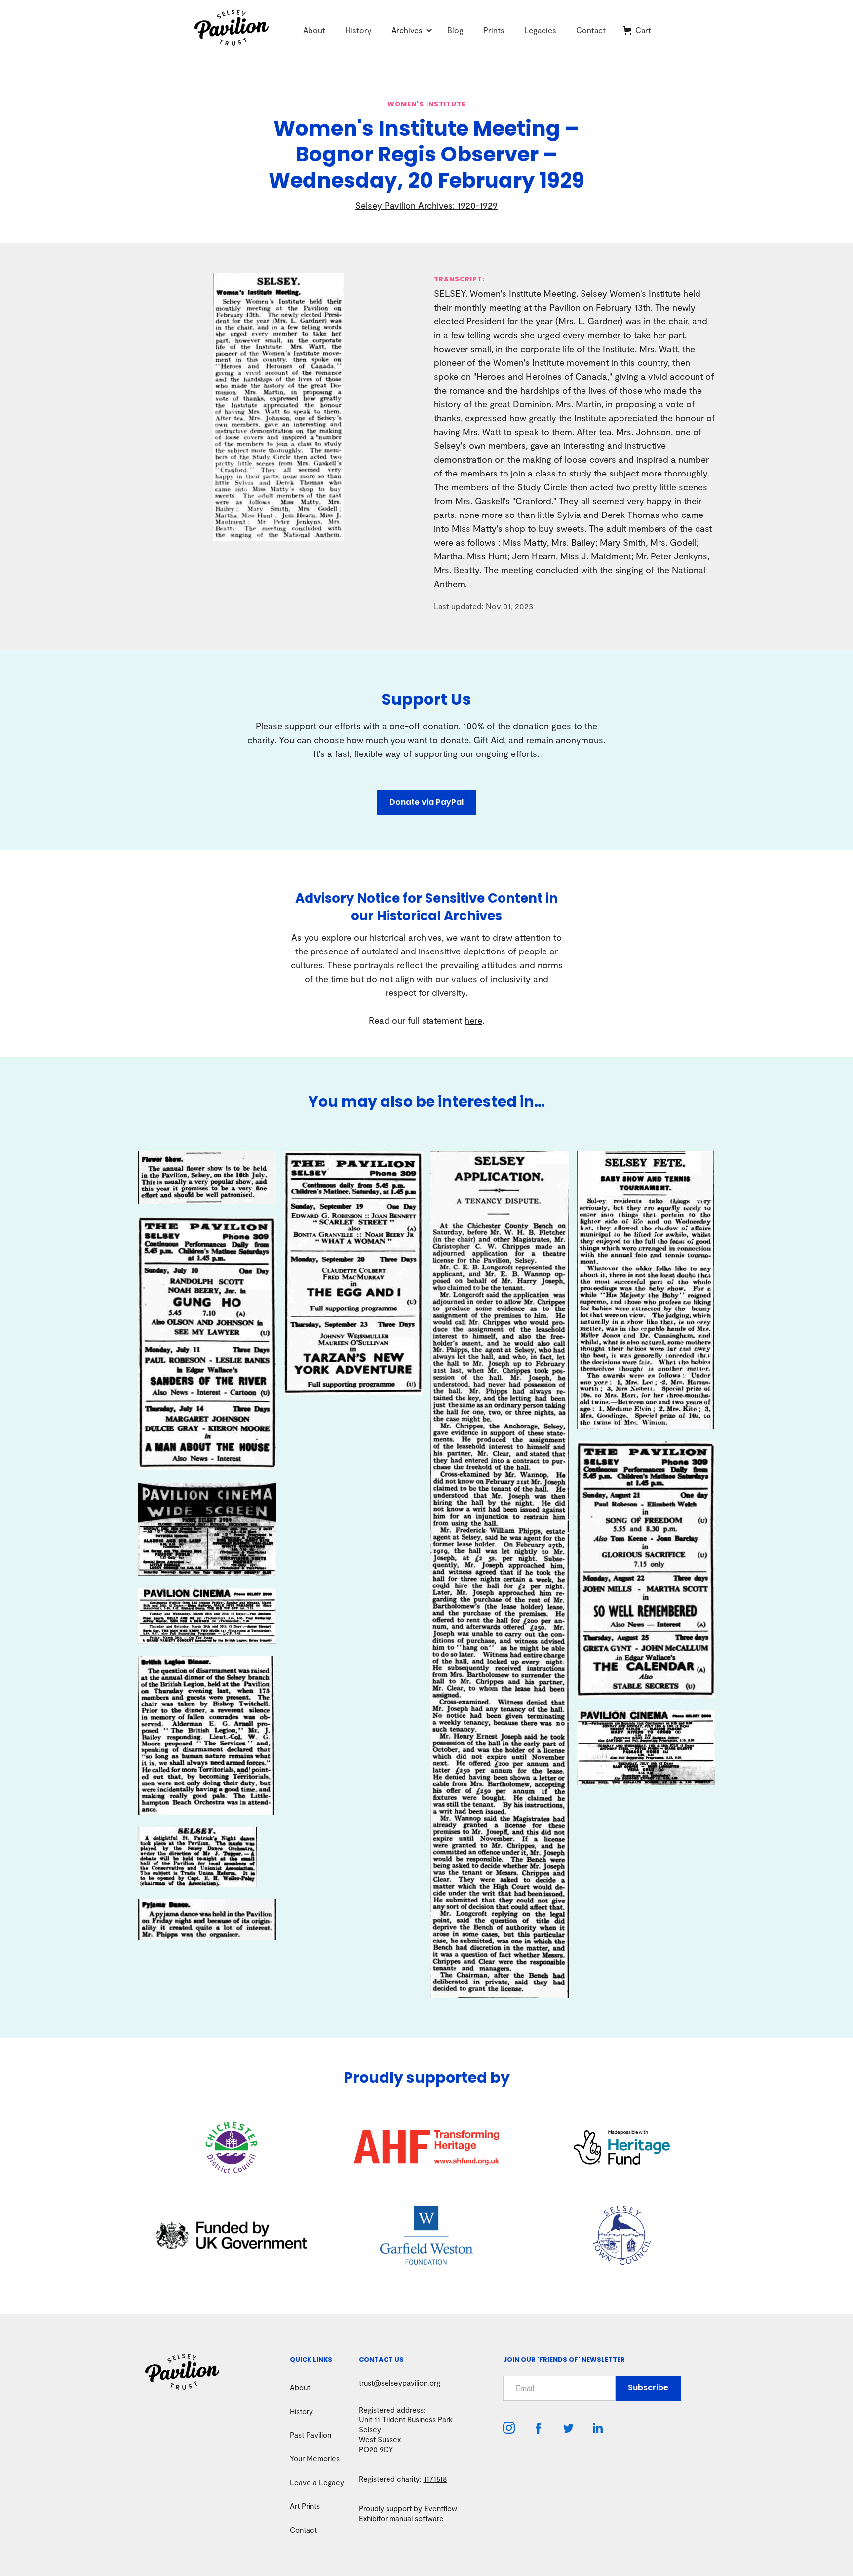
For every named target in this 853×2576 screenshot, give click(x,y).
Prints (494, 30)
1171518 (435, 2479)
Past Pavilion (310, 2435)
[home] (244, 30)
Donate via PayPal (426, 802)
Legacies (540, 30)
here (473, 1020)
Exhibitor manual (386, 2518)
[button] (407, 30)
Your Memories (315, 2458)
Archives (407, 30)
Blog (455, 30)
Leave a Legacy (317, 2482)
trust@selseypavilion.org (400, 2383)
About (314, 30)
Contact (591, 30)
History (358, 30)
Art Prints (305, 2506)
